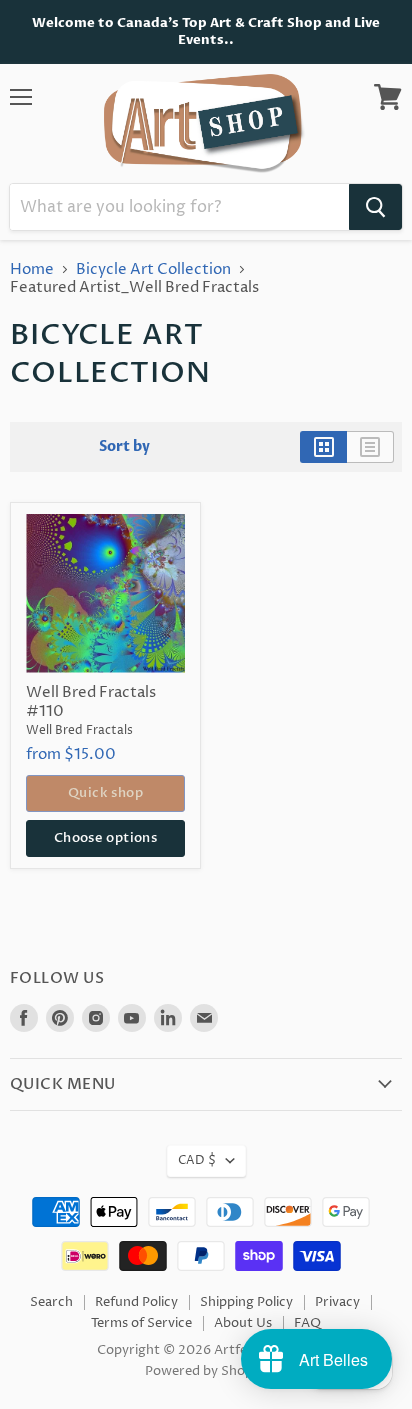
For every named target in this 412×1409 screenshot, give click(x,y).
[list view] (370, 447)
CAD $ (197, 1160)
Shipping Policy (246, 1302)
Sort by (124, 447)
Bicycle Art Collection (153, 269)
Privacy (337, 1302)
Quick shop (105, 793)
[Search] (375, 207)
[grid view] (323, 447)
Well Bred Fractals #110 (91, 702)
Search (51, 1302)
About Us (243, 1323)
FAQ (307, 1323)
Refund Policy (136, 1302)
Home (32, 269)
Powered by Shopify (206, 1371)
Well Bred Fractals (79, 730)
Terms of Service (141, 1323)
